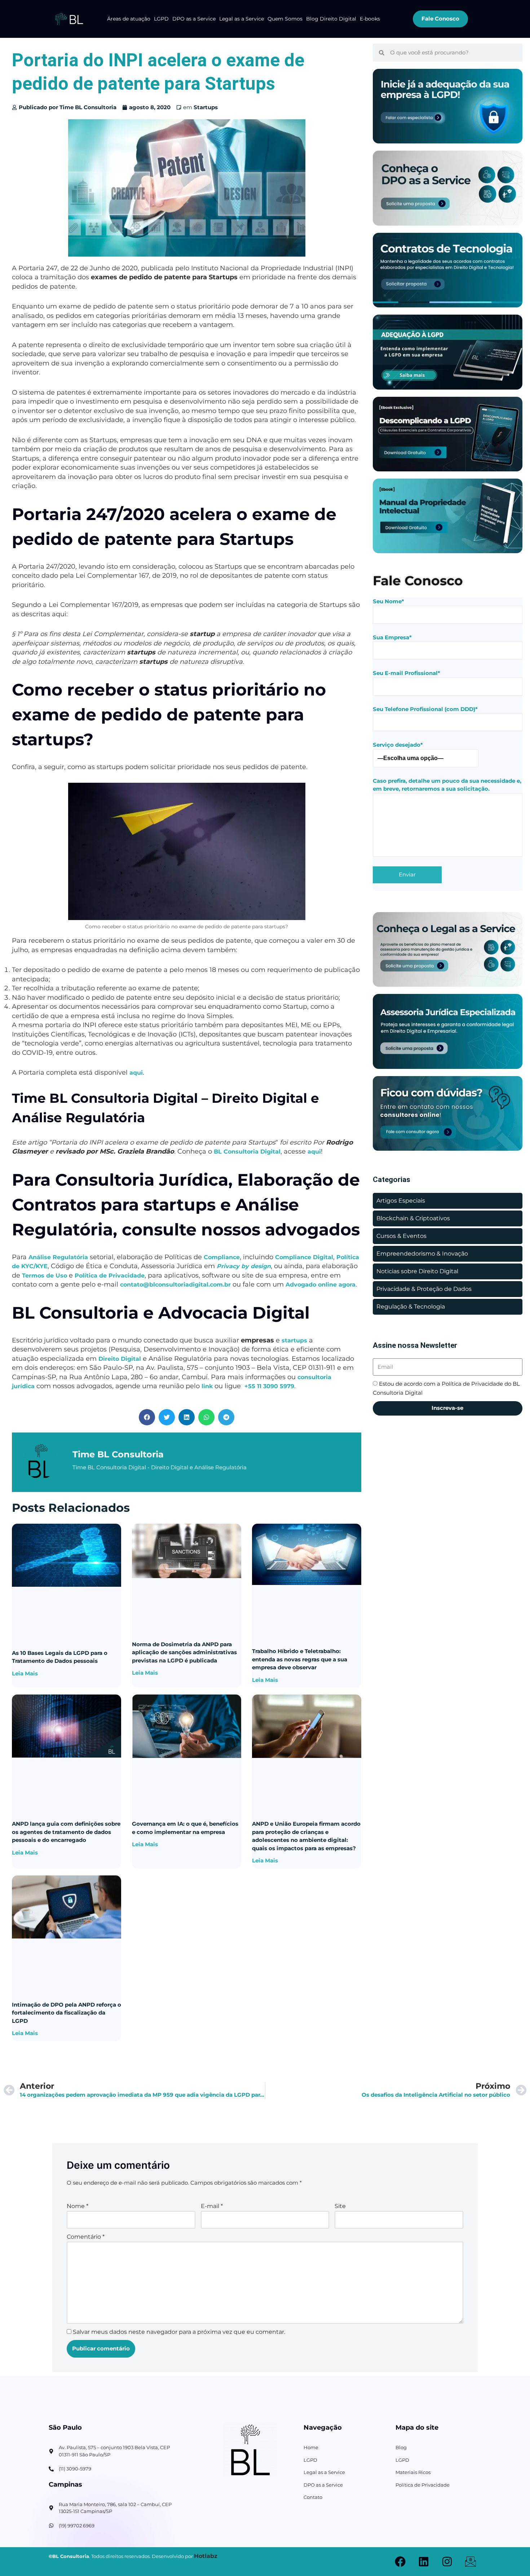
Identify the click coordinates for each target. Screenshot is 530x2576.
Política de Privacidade (110, 1276)
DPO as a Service (194, 19)
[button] (147, 1417)
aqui (136, 1073)
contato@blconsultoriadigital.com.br (175, 1285)
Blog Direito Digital (331, 19)
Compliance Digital (304, 1257)
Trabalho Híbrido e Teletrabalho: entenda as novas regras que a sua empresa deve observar (300, 1659)
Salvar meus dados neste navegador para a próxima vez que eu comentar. (179, 2332)
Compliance (222, 1257)
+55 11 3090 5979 (269, 1386)
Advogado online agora (321, 1285)
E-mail (212, 2206)
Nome (78, 2206)
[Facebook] (400, 2562)
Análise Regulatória (58, 1257)
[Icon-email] (471, 2562)
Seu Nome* (388, 601)
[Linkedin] (424, 2562)
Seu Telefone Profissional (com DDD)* (425, 709)
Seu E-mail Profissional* (407, 673)
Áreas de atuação (129, 19)
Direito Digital (120, 1359)
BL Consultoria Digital (247, 1152)
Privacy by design (244, 1266)
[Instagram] (447, 2562)
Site (340, 2206)
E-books (370, 19)
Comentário (86, 2237)
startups (294, 1340)
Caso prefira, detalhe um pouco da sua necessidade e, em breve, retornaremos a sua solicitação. (447, 785)
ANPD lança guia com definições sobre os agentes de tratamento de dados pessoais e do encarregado (66, 1832)
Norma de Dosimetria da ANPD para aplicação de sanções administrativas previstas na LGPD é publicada (184, 1652)
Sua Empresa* (392, 637)
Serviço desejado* (398, 745)
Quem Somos (285, 19)
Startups (206, 107)
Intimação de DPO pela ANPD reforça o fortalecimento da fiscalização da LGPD (67, 2013)
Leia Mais (25, 1673)
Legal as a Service (242, 19)
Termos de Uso (45, 1276)
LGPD (161, 19)
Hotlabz (206, 2556)
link (207, 1386)
